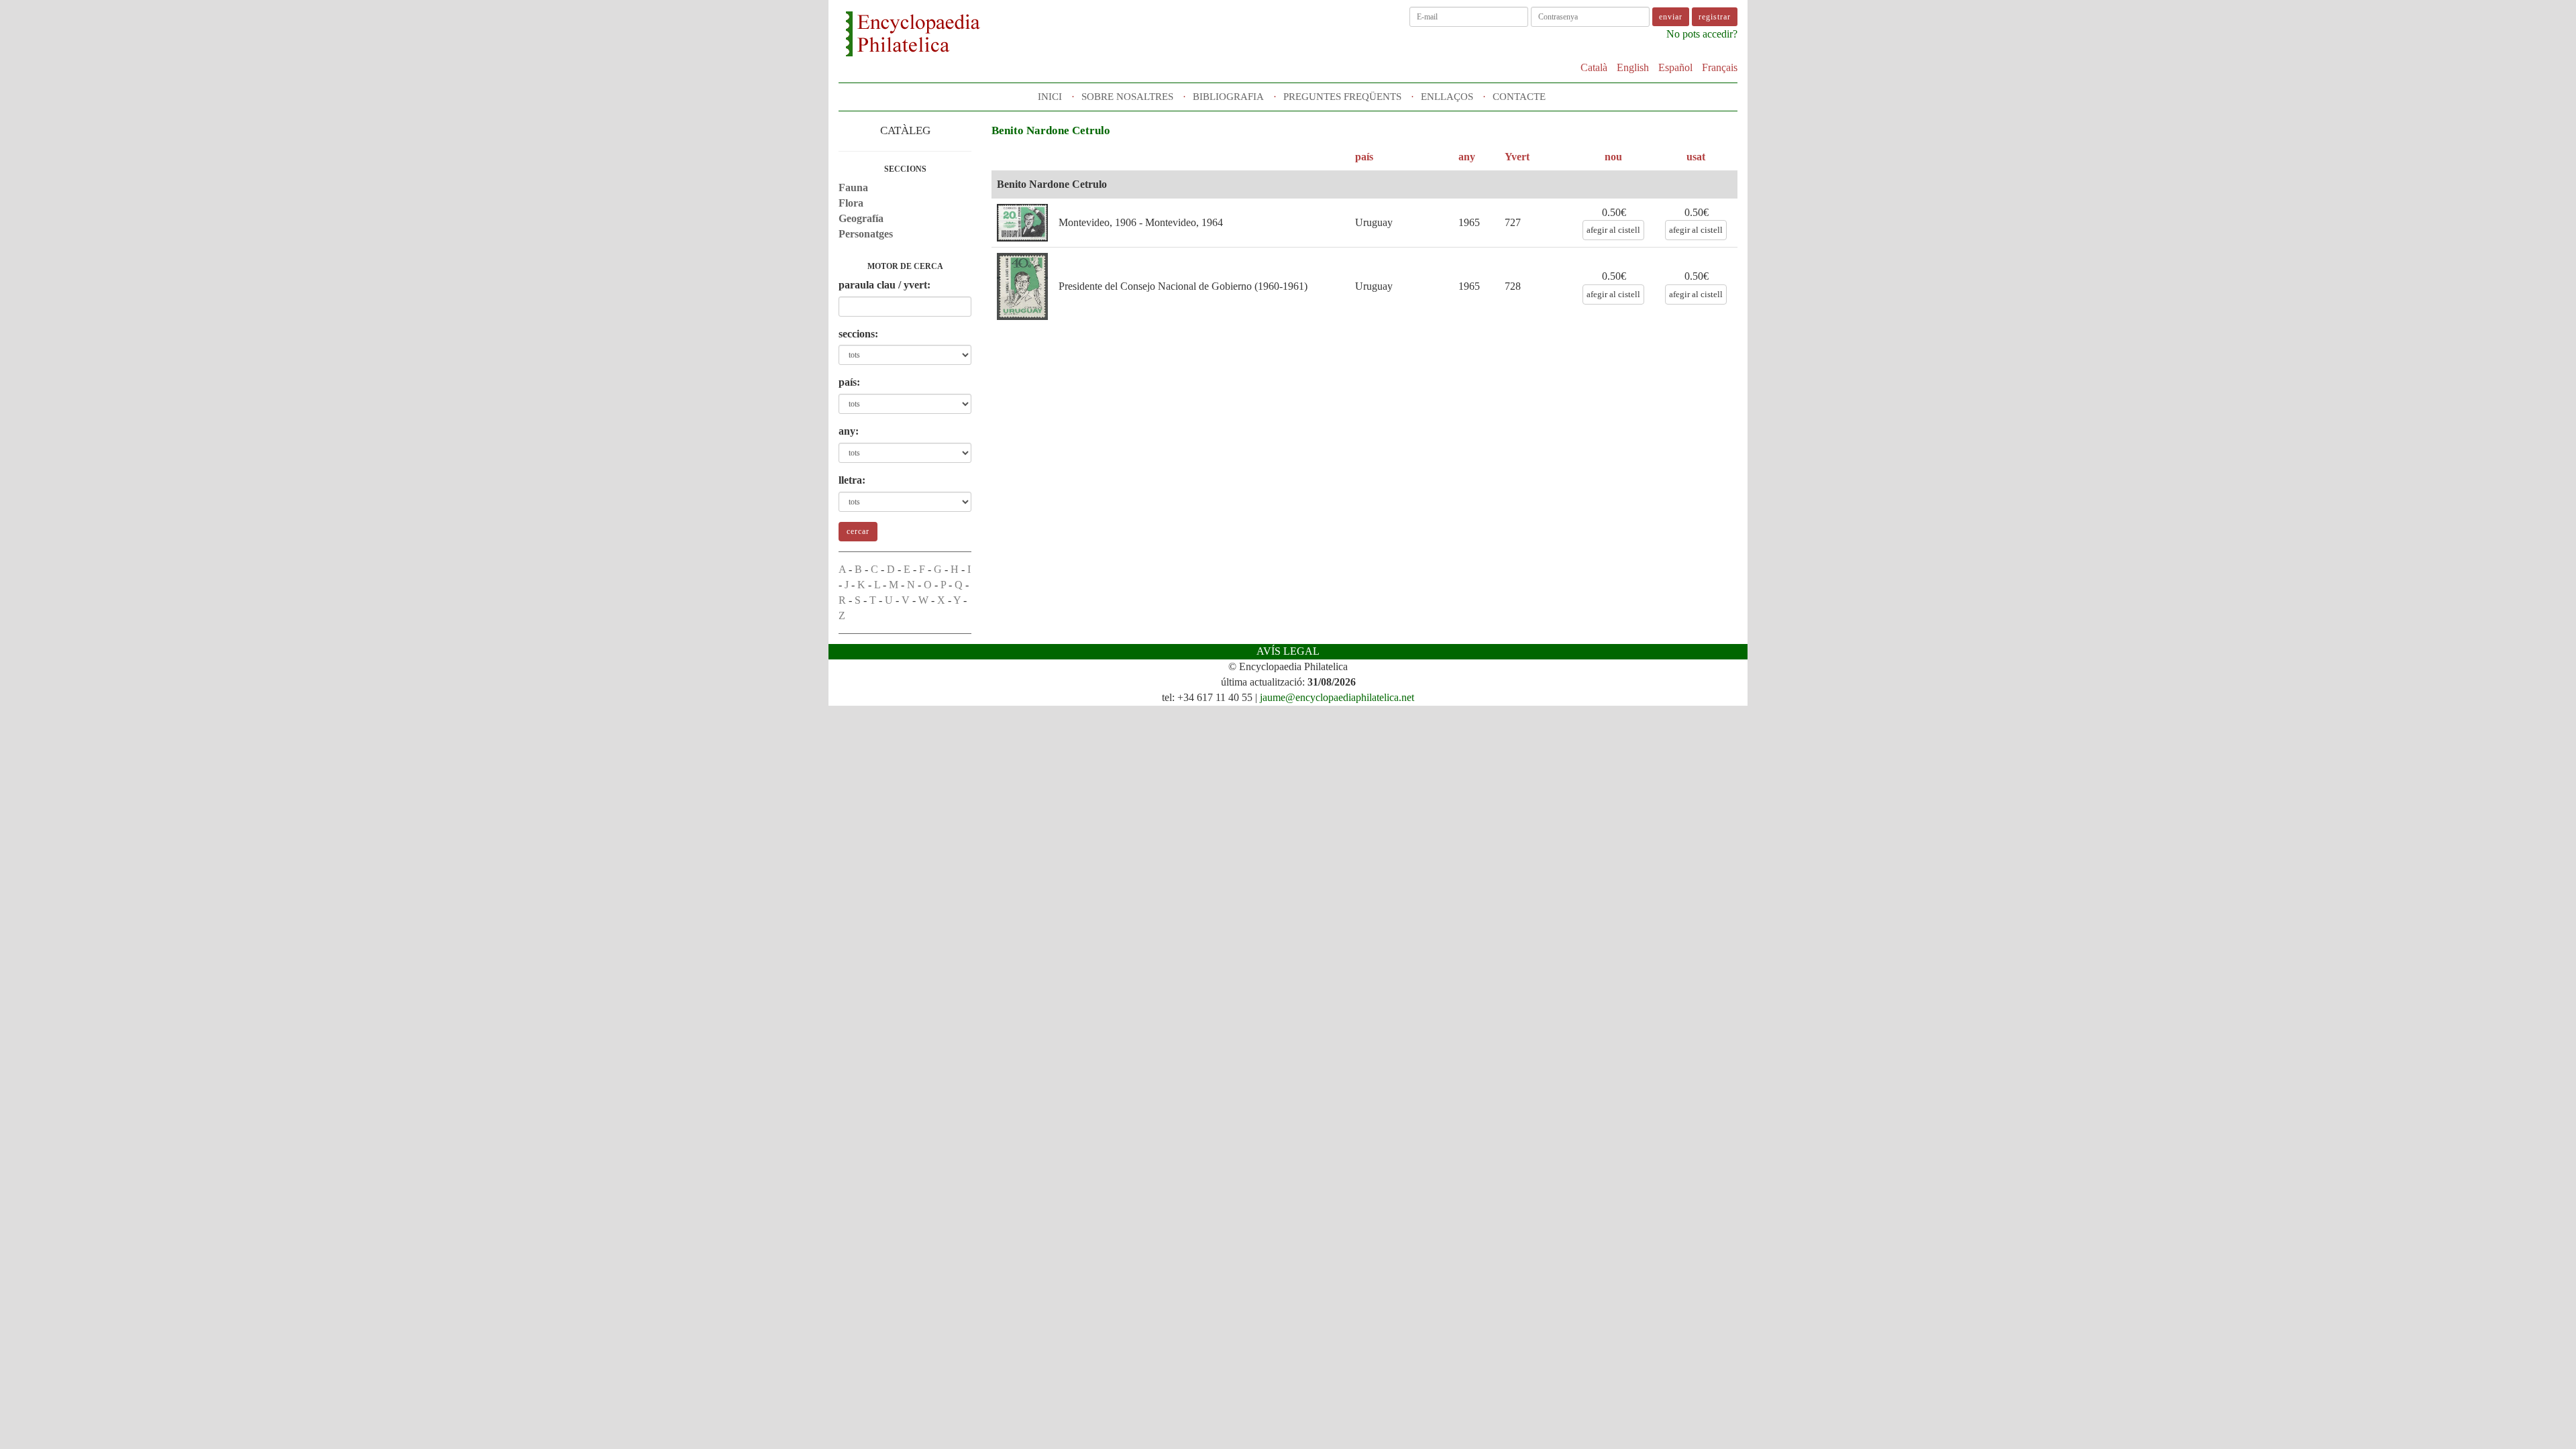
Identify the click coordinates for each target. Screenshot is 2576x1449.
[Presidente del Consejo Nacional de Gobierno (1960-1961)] (1022, 286)
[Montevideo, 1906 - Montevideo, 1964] (1022, 223)
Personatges (866, 234)
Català (1594, 67)
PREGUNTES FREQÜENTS (1342, 97)
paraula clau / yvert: (884, 285)
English (1633, 67)
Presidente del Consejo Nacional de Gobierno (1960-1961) (1183, 286)
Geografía (861, 218)
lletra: (852, 480)
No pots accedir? (1702, 34)
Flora (851, 203)
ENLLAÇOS (1447, 97)
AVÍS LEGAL (1288, 651)
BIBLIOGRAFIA (1228, 97)
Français (1720, 67)
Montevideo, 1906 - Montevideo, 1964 (1141, 222)
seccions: (858, 334)
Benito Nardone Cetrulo (1052, 184)
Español (1675, 67)
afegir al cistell (1613, 230)
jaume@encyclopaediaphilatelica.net (1337, 697)
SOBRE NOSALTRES (1127, 97)
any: (849, 431)
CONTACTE (1519, 97)
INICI (1050, 97)
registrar (1715, 17)
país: (849, 382)
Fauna (853, 187)
